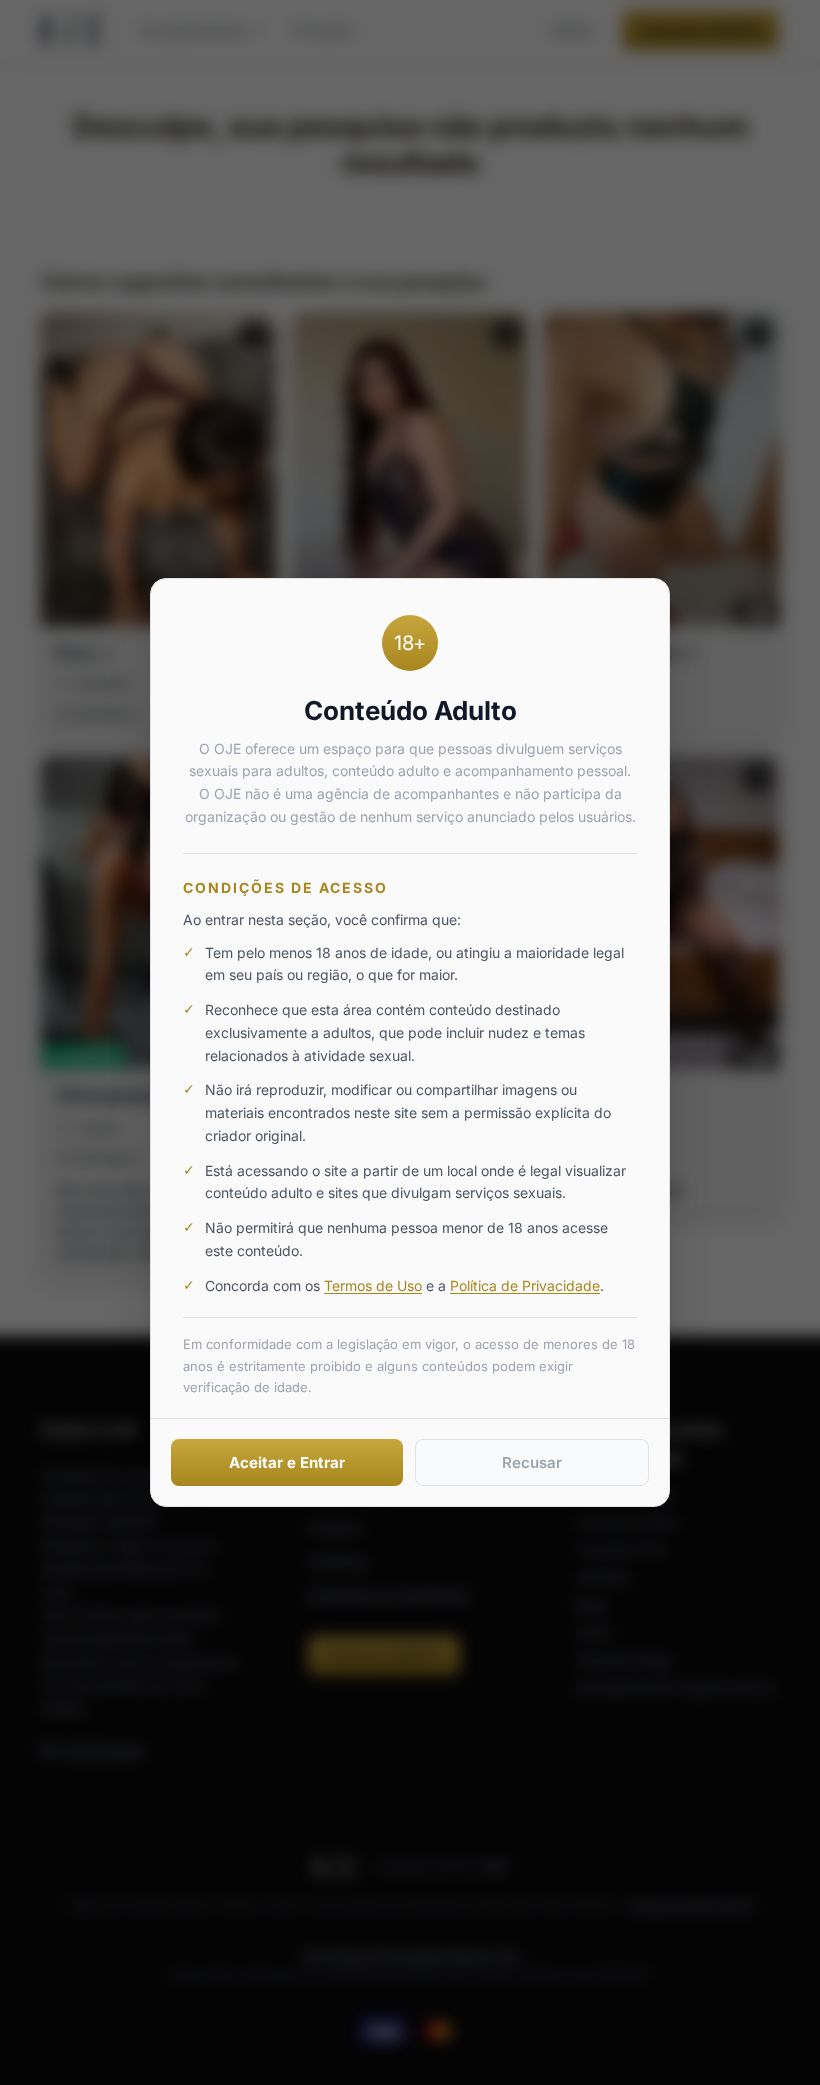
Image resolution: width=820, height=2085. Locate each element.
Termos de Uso (373, 1285)
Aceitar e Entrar (287, 1462)
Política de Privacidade (525, 1285)
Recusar (532, 1462)
